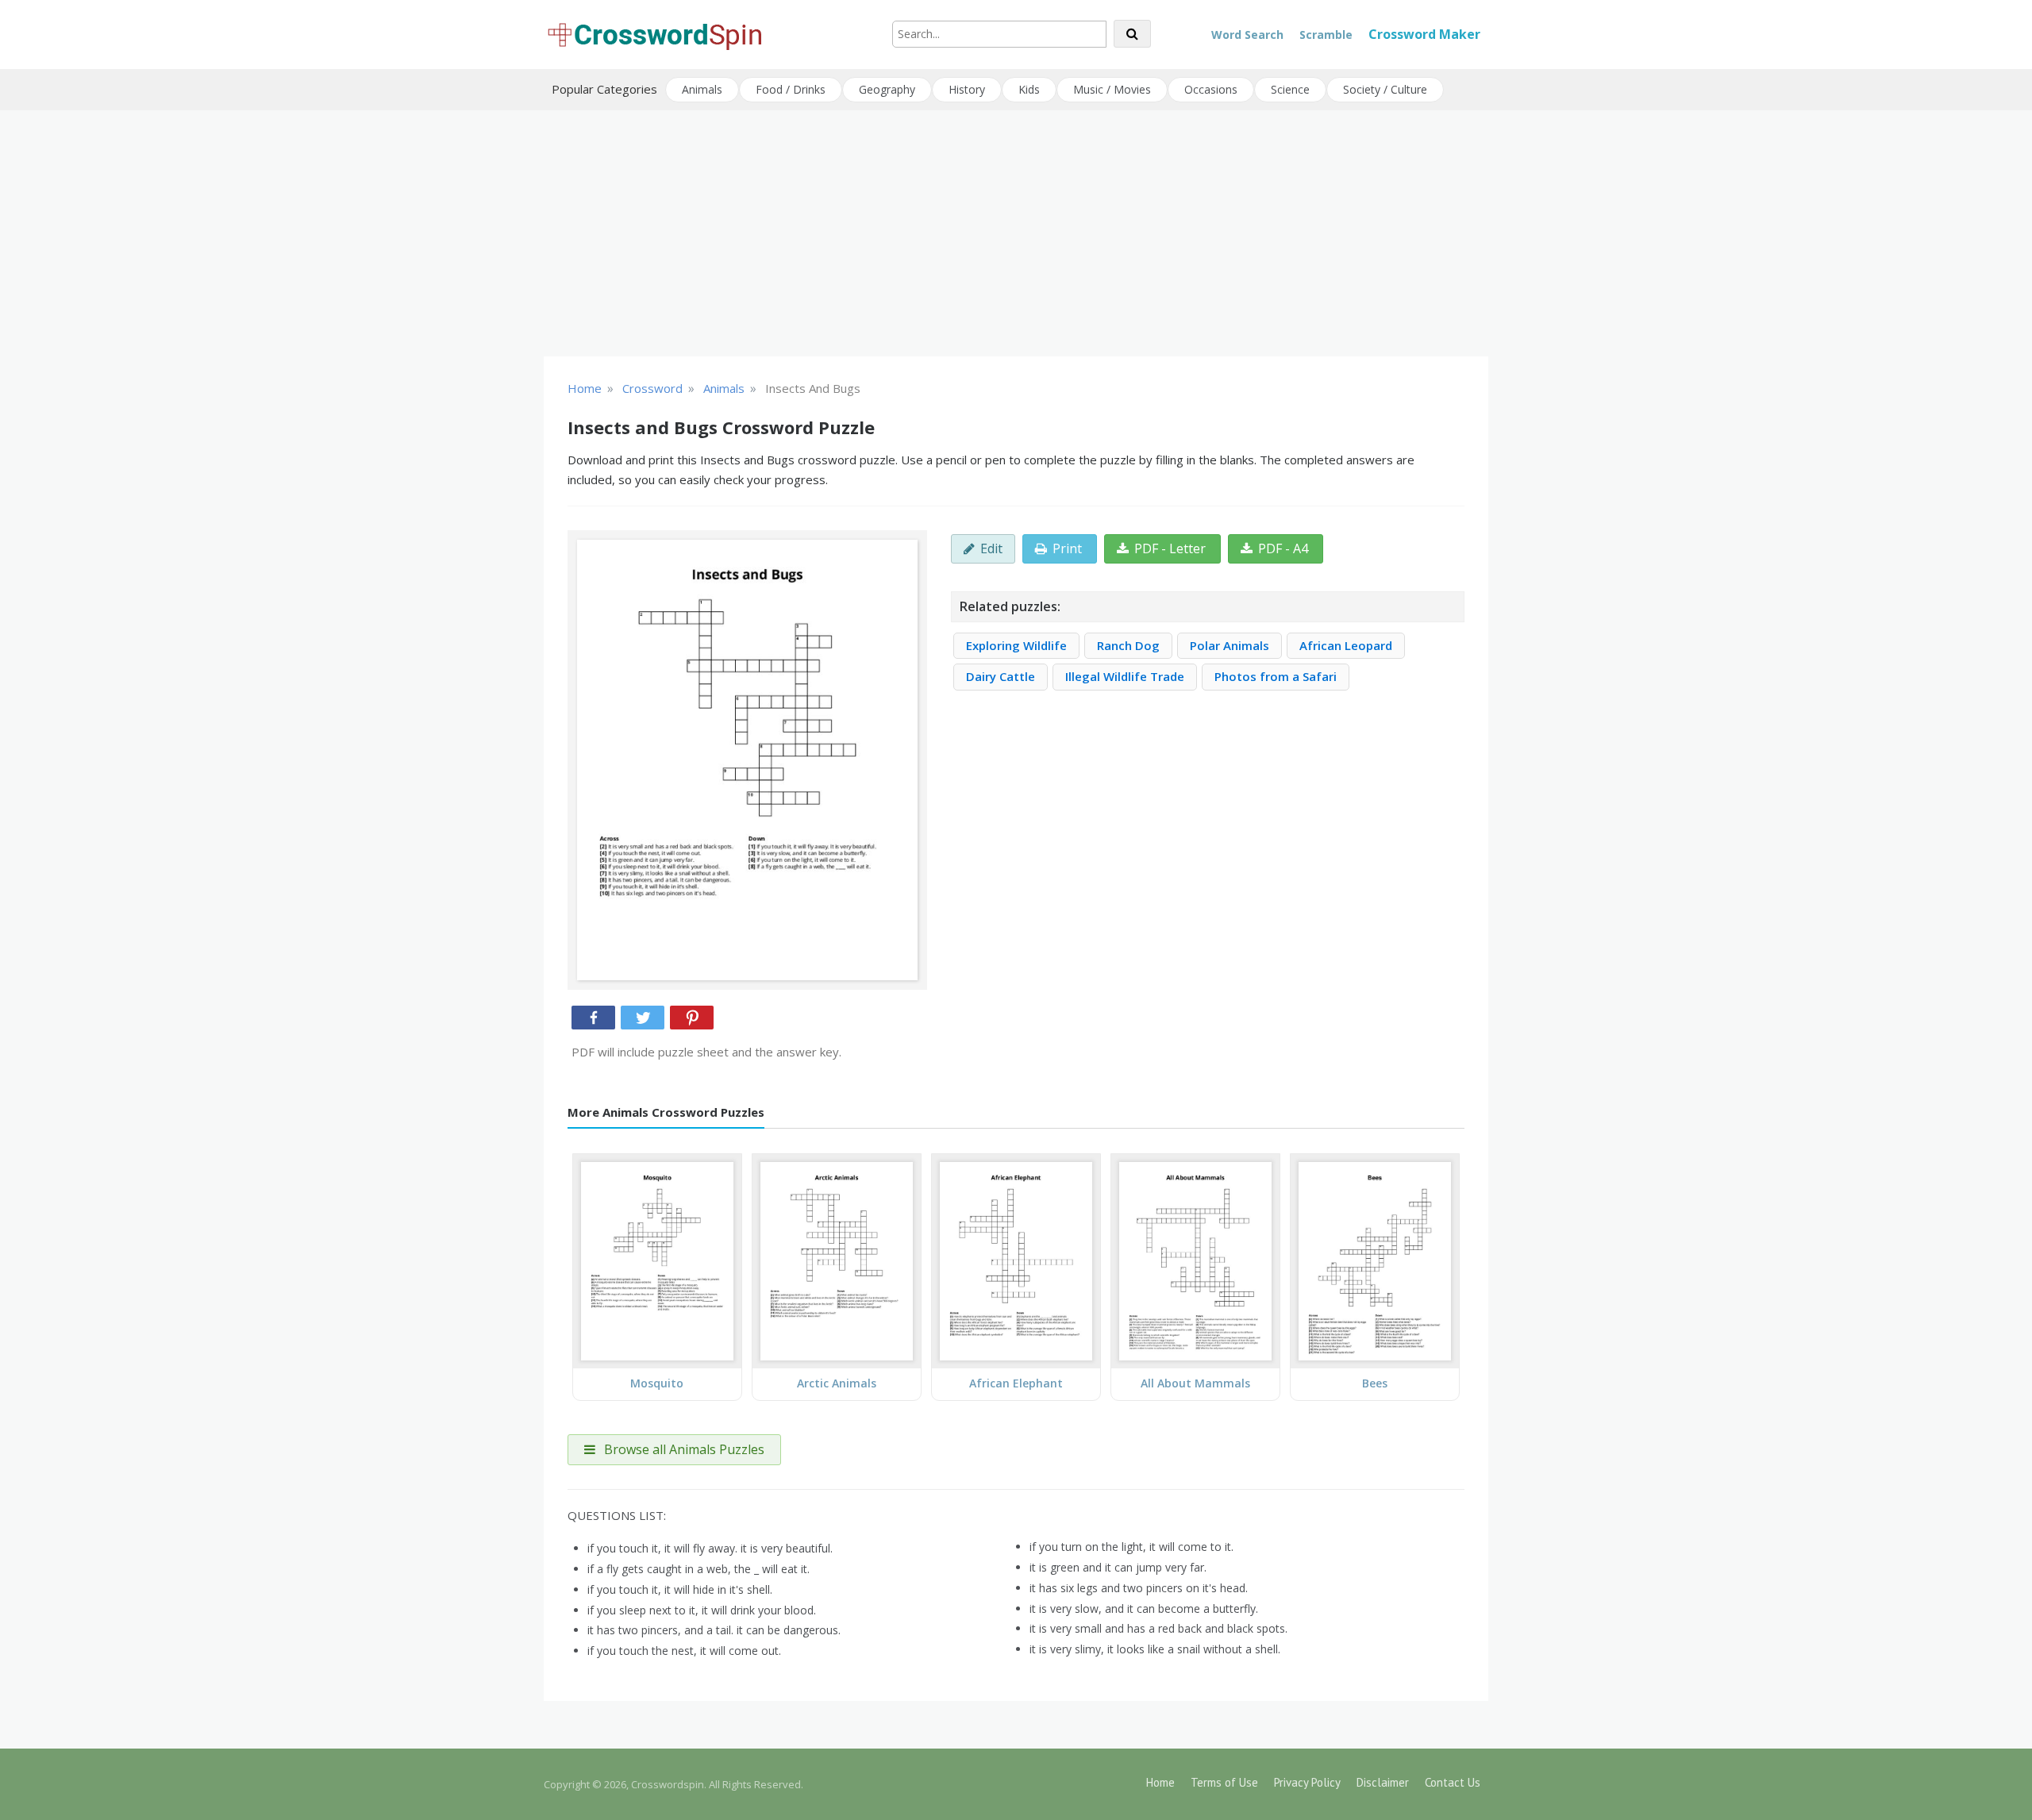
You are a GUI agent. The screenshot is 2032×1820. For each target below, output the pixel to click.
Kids (1029, 89)
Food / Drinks (791, 89)
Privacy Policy (1307, 1782)
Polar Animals (1230, 645)
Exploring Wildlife (1016, 645)
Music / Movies (1112, 89)
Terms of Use (1224, 1782)
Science (1290, 89)
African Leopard (1346, 645)
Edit (991, 548)
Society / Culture (1385, 89)
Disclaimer (1383, 1782)
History (967, 89)
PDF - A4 (1283, 548)
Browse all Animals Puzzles (683, 1449)
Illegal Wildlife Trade (1125, 676)
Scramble (1326, 35)
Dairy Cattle (1001, 676)
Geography (887, 89)
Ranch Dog (1128, 645)
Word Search (1247, 35)
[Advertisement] (1016, 233)
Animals (702, 89)
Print (1067, 548)
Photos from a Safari (1276, 676)
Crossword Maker (1424, 34)
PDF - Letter (1170, 548)
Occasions (1211, 89)
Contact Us (1453, 1782)
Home (1160, 1782)
